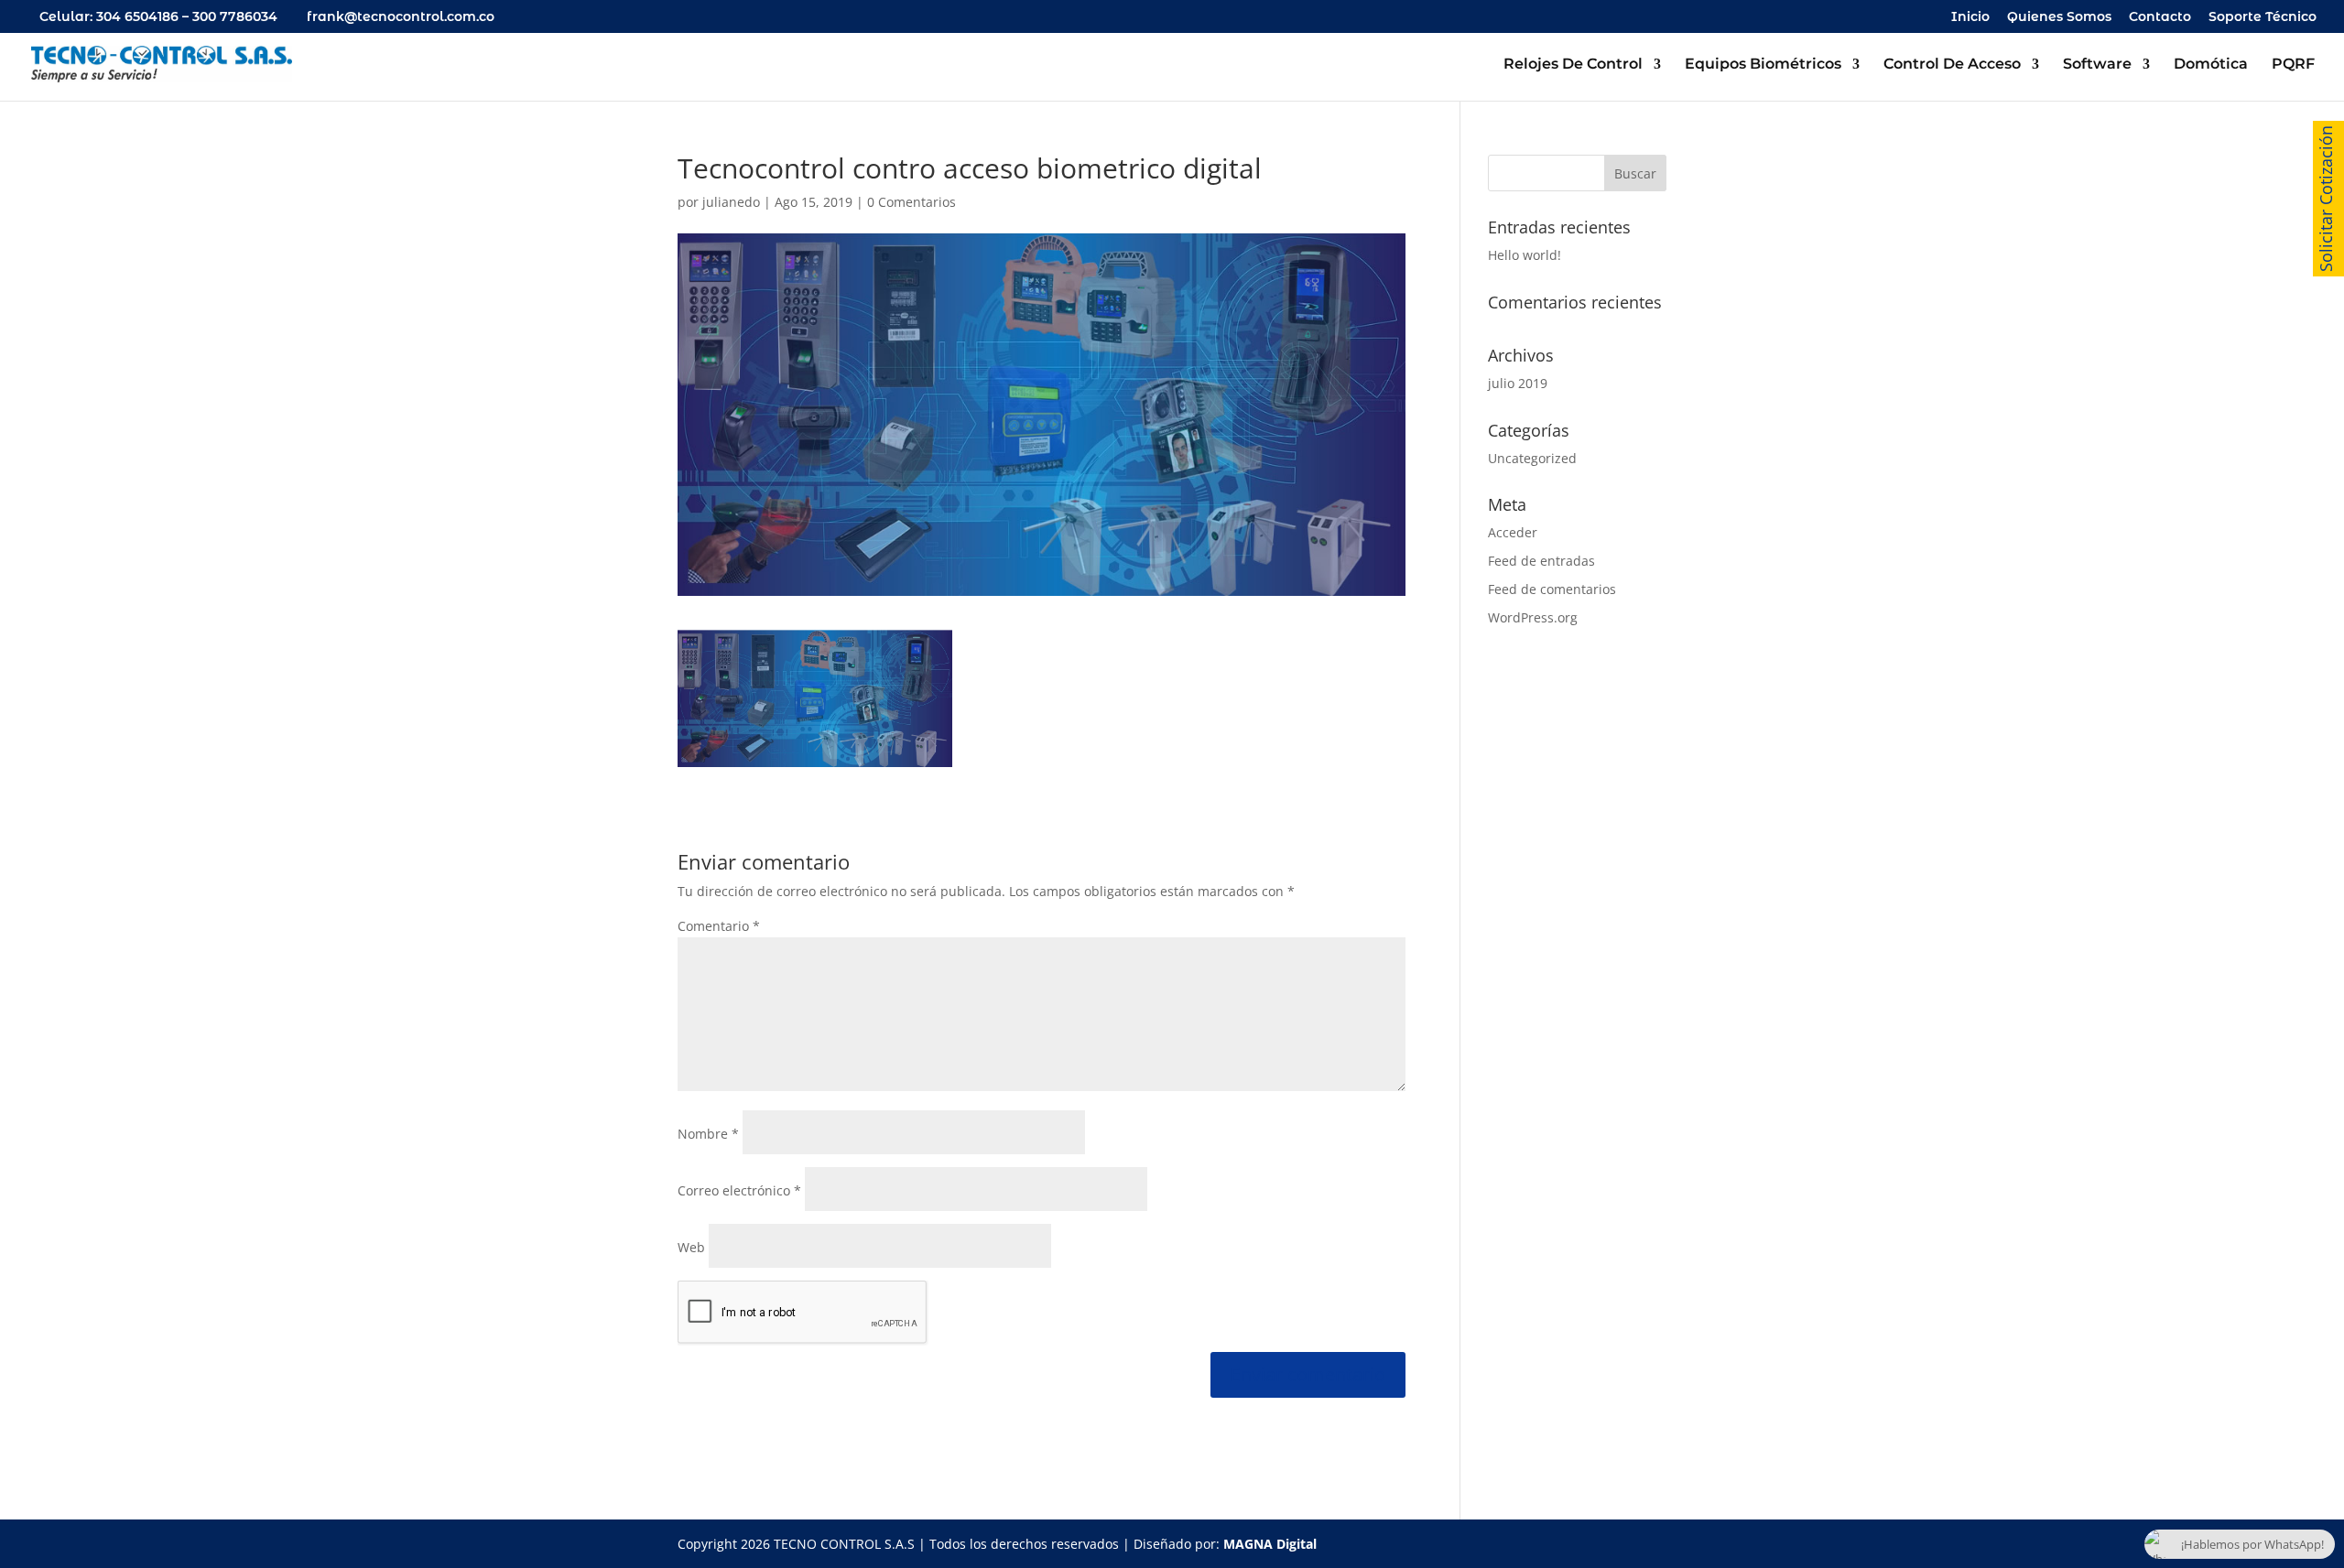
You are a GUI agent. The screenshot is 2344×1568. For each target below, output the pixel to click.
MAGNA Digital (1270, 1544)
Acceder (1513, 532)
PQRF (2293, 65)
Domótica (2211, 65)
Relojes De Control (1573, 65)
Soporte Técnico (2263, 17)
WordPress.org (1533, 617)
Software (2097, 65)
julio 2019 (1518, 383)
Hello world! (1525, 255)
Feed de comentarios (1552, 589)
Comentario (719, 926)
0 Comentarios (912, 202)
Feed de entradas (1541, 561)
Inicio (1970, 17)
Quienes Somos (2059, 17)
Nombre (708, 1134)
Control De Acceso (1952, 65)
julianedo (731, 202)
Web (691, 1247)
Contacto (2160, 17)
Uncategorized (1532, 458)
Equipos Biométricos (1763, 65)
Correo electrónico (739, 1190)
